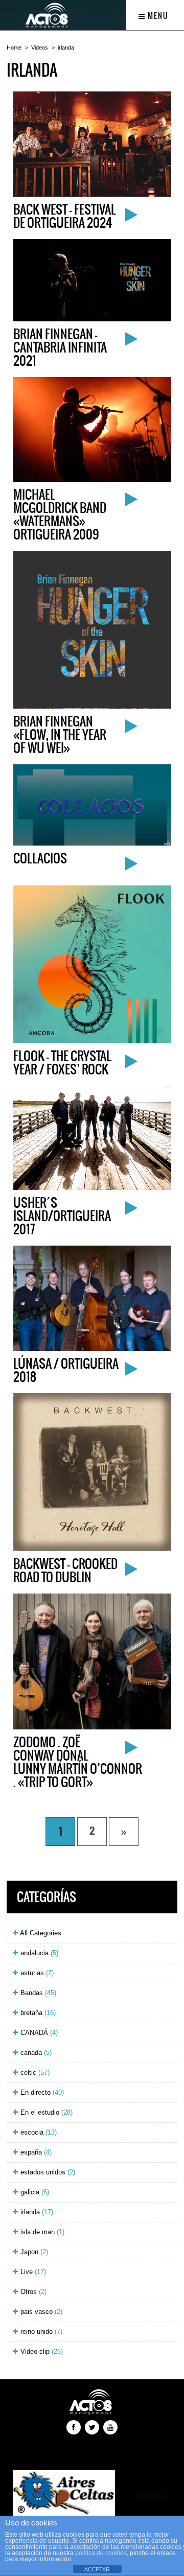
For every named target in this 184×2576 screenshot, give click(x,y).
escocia (38, 2132)
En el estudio (45, 2112)
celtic (34, 2072)
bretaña (37, 2013)
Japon (33, 2252)
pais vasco (40, 2312)
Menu (157, 16)
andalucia (38, 1953)
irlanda (66, 48)
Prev (29, 2494)
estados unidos (47, 2172)
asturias (36, 1973)
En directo (41, 2092)
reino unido (40, 2332)
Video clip (41, 2351)
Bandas (37, 1993)
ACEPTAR (97, 2569)
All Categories (40, 1933)
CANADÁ (38, 2033)
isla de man (41, 2232)
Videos (40, 48)
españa (35, 2152)
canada (35, 2053)
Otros (32, 2292)
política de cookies (101, 2553)
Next (155, 2494)
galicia (34, 2192)
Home (14, 48)
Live (32, 2272)
